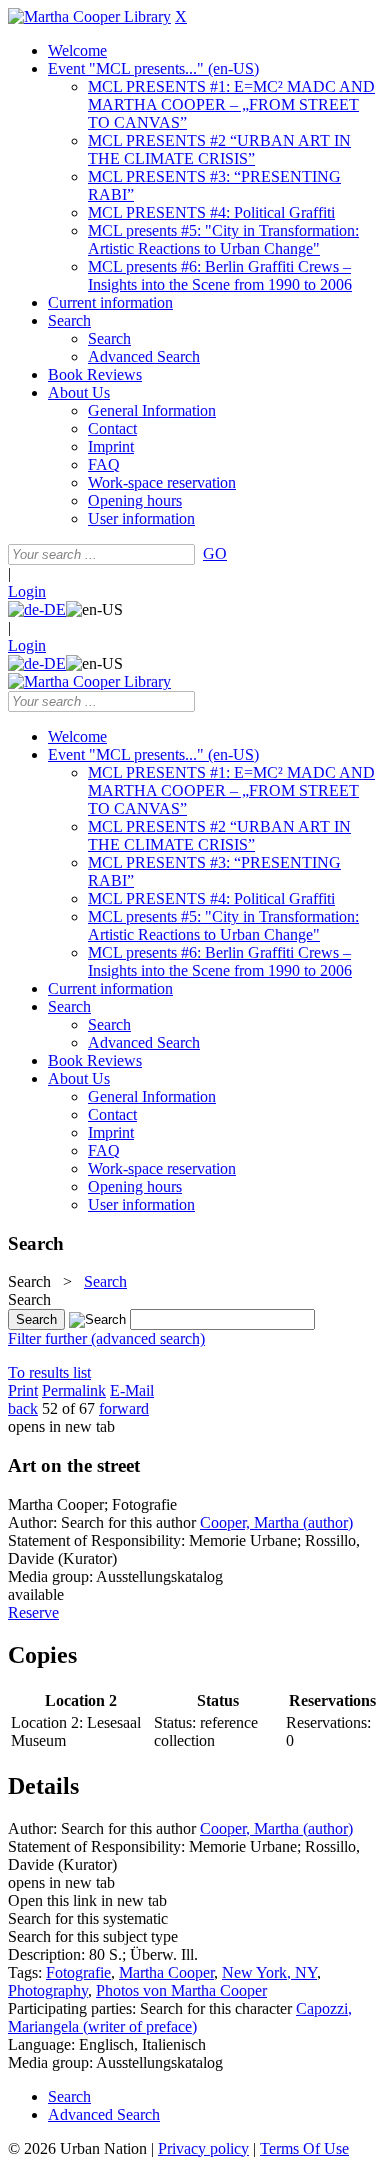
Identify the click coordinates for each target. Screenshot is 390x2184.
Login (27, 591)
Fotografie (78, 1972)
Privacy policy (203, 2148)
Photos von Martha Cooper (181, 1990)
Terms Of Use (304, 2148)
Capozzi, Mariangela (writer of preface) (180, 2017)
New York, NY (269, 1972)
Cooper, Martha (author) (276, 1522)
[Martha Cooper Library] (89, 16)
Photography (48, 1990)
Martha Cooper (166, 1972)
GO (215, 553)
